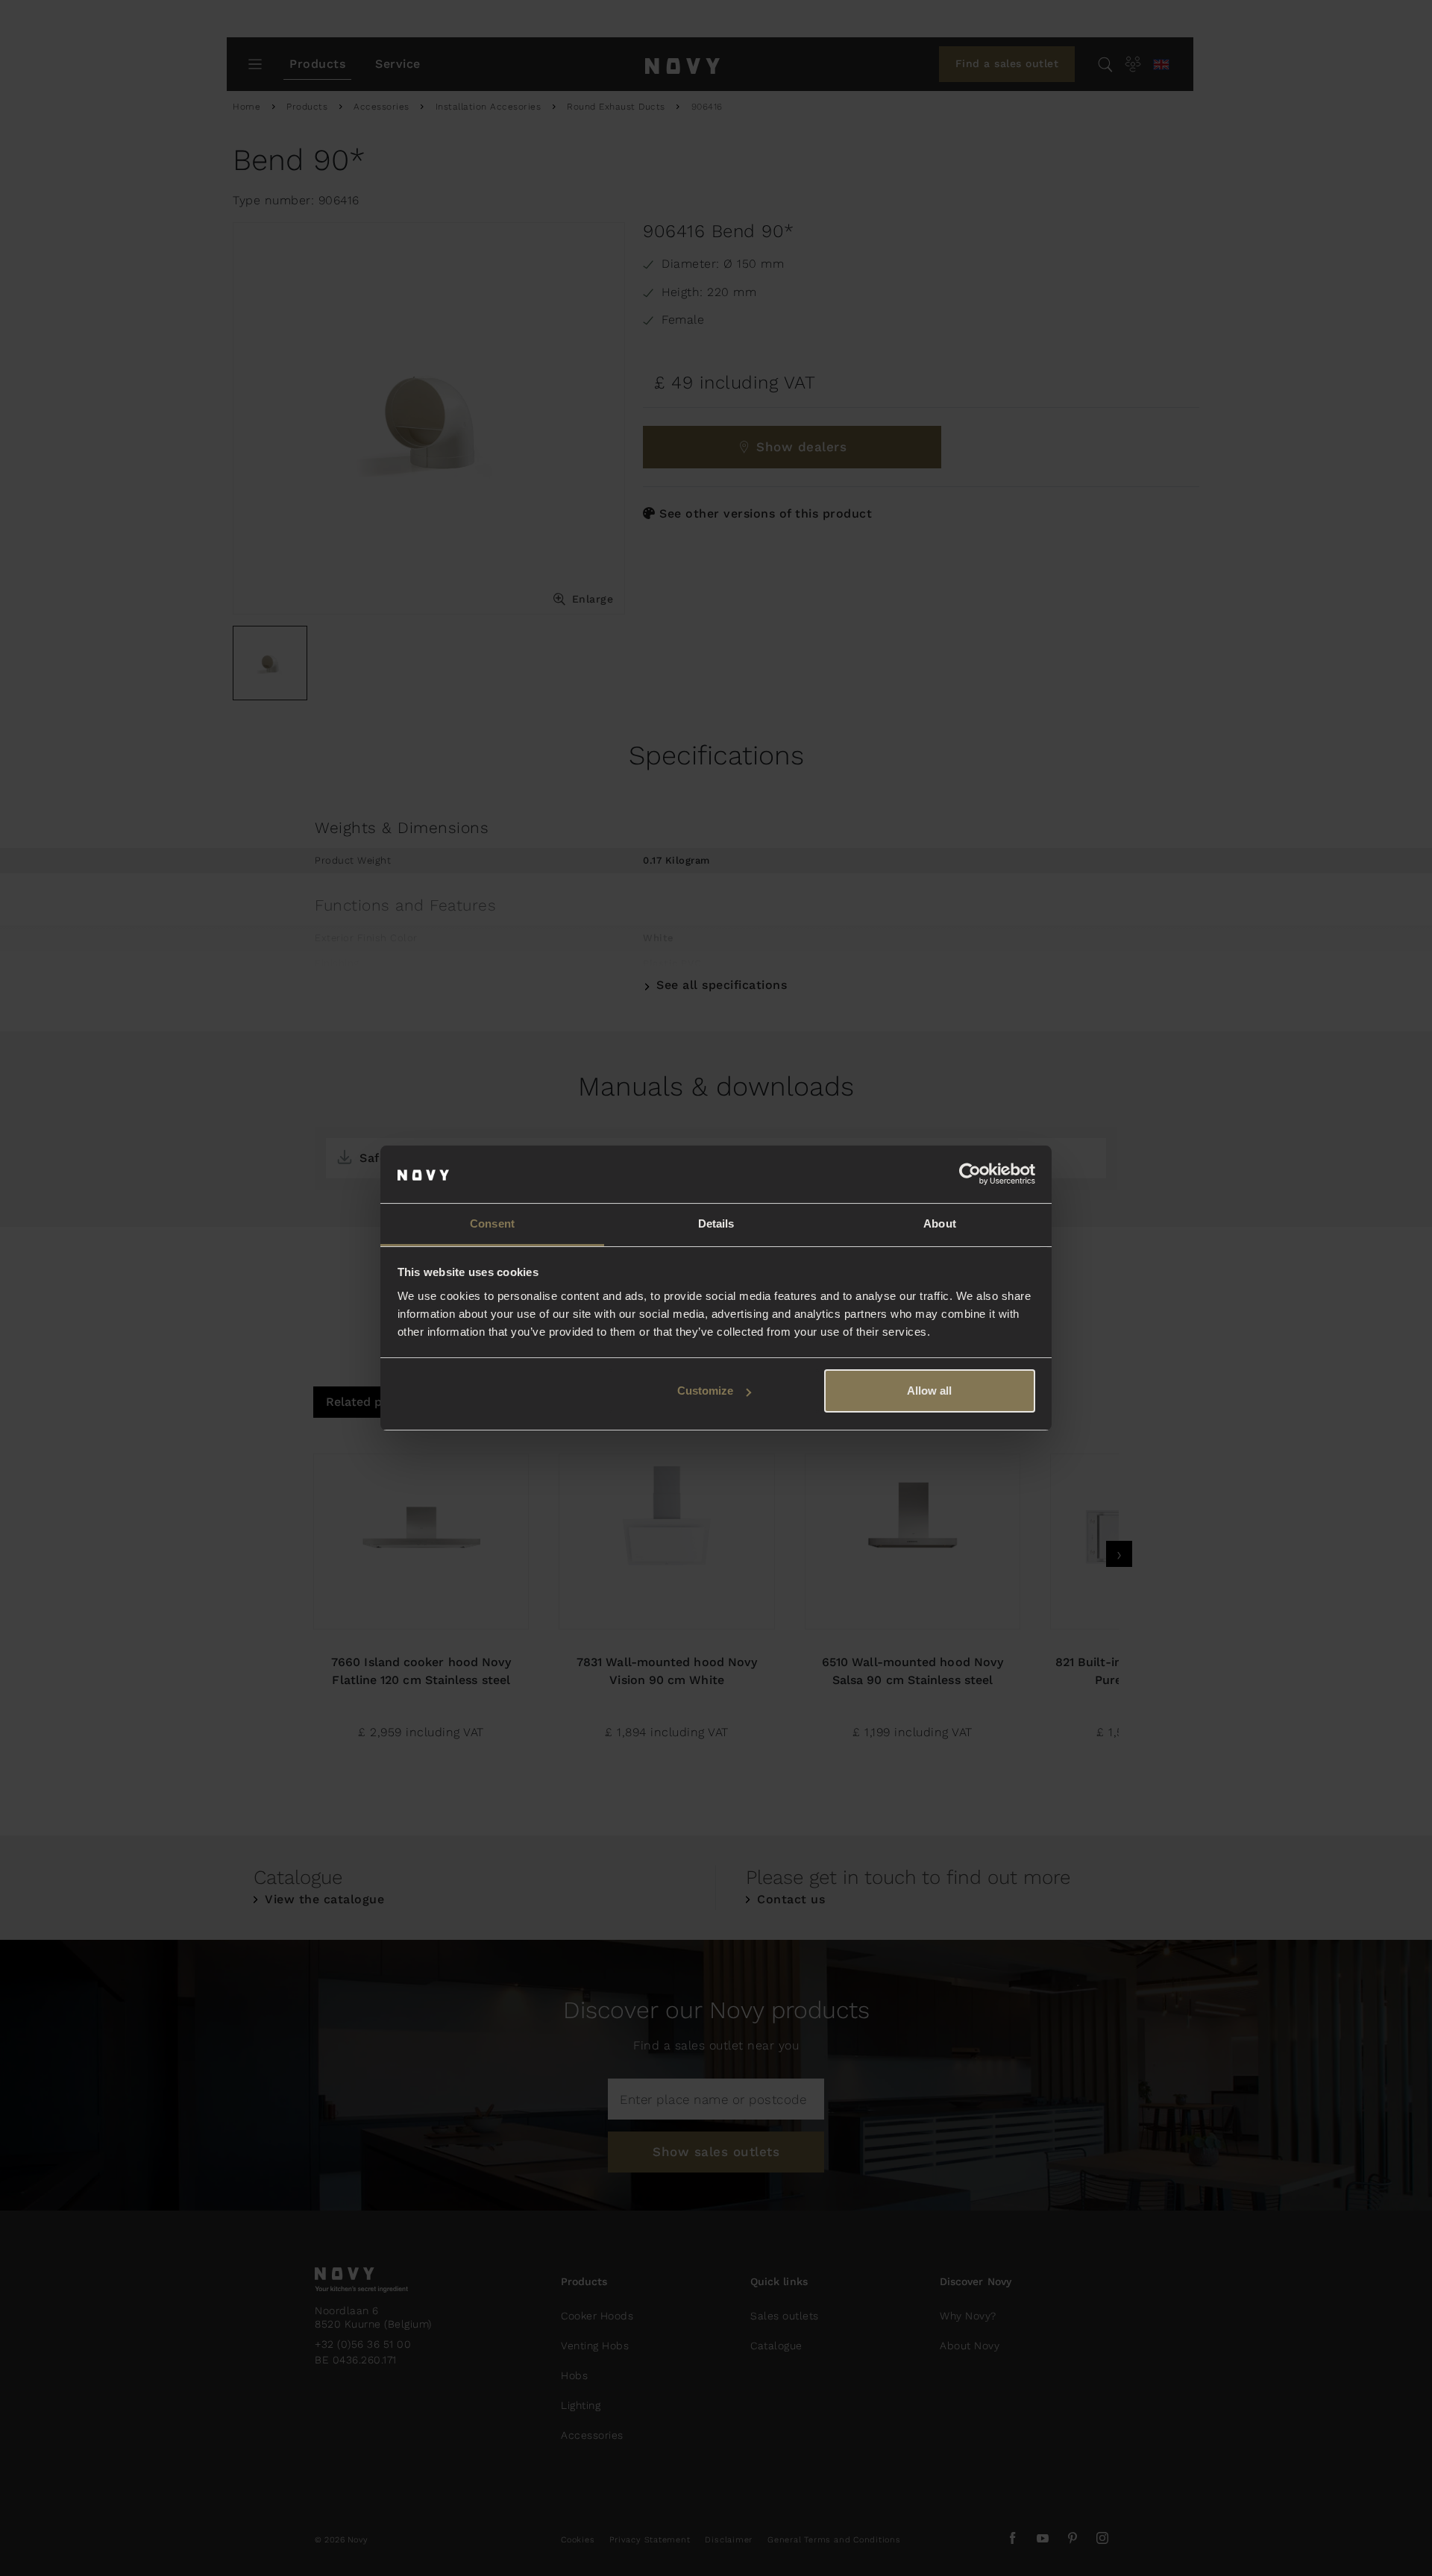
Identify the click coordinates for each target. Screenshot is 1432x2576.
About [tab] (940, 1223)
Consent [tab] (492, 1223)
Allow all (929, 1391)
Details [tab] (716, 1223)
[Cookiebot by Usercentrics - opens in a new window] (970, 1175)
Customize (705, 1391)
